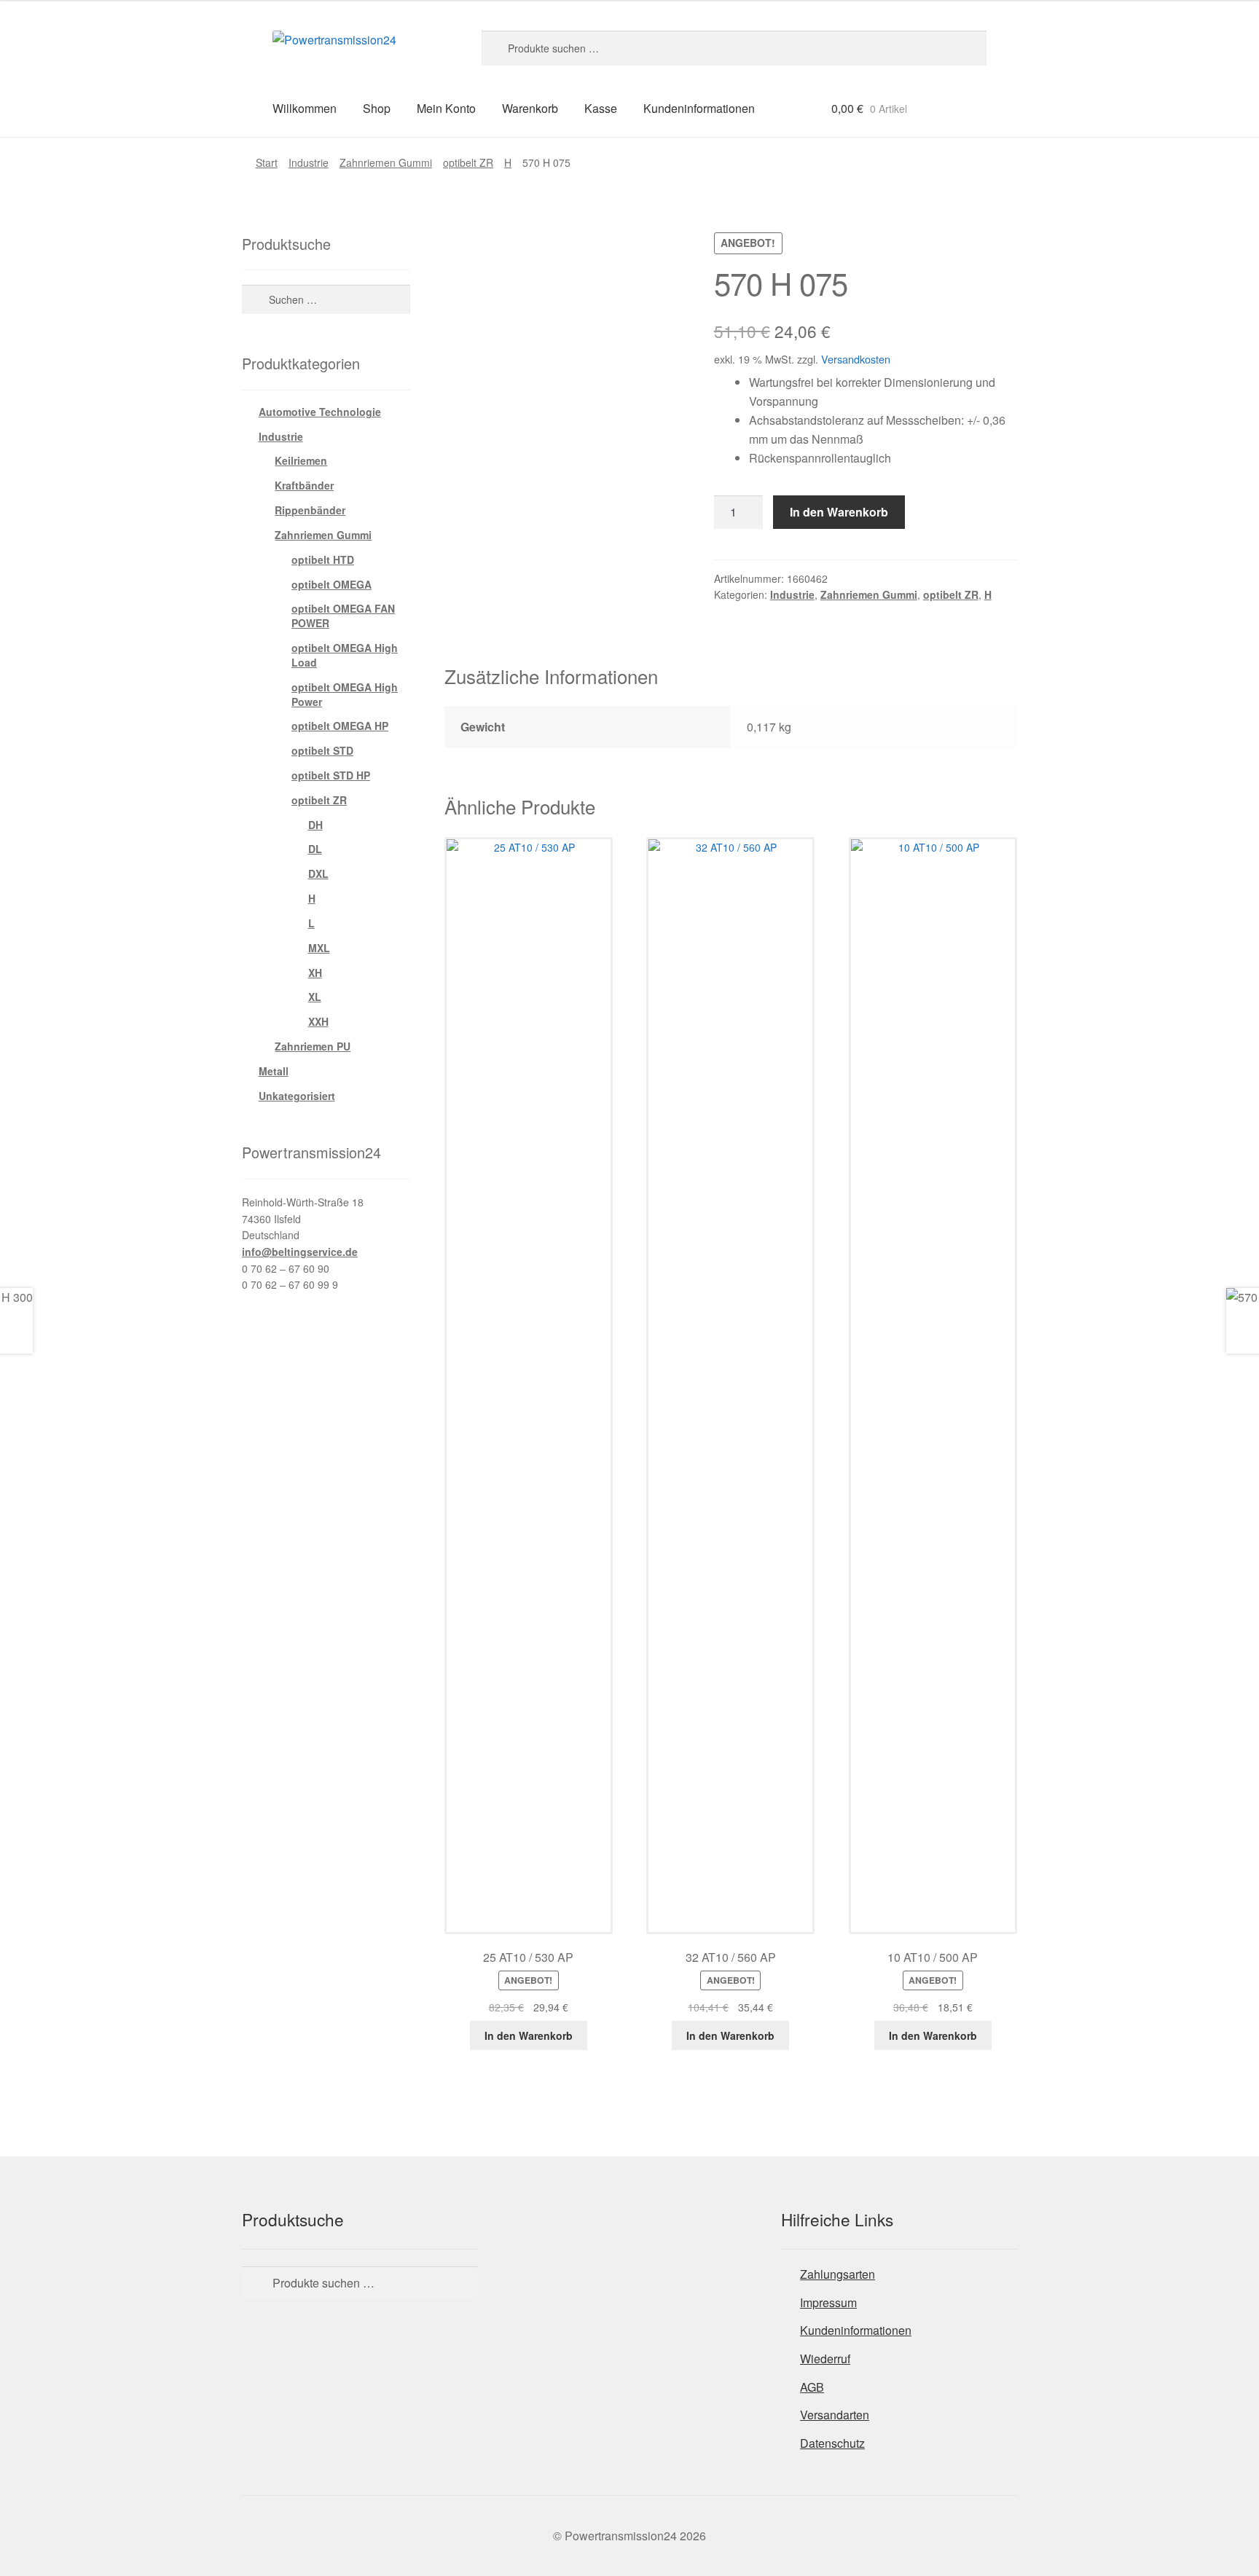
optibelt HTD (323, 559)
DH (315, 825)
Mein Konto (446, 108)
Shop (377, 108)
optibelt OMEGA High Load (345, 655)
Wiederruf (825, 2359)
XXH (318, 1021)
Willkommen (305, 108)
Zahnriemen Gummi (386, 162)
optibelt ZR (468, 162)
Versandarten (835, 2415)
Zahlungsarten (838, 2274)
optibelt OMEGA (332, 584)
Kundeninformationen (699, 108)
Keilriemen (301, 460)
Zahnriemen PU (313, 1046)
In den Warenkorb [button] (529, 2035)
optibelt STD (322, 750)
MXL (319, 948)
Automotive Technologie (320, 412)
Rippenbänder (310, 510)
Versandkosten (856, 359)
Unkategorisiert (297, 1096)
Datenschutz (832, 2443)
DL (315, 849)
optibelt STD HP (331, 775)
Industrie (309, 162)
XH (315, 973)
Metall (274, 1071)
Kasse (601, 108)
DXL (318, 873)
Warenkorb (530, 108)
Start (267, 162)
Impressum (828, 2302)
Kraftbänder (304, 485)
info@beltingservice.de (300, 1252)
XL (315, 997)
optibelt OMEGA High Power (345, 694)
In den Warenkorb (839, 512)
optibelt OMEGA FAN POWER (343, 616)
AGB (812, 2387)
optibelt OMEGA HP (340, 726)
